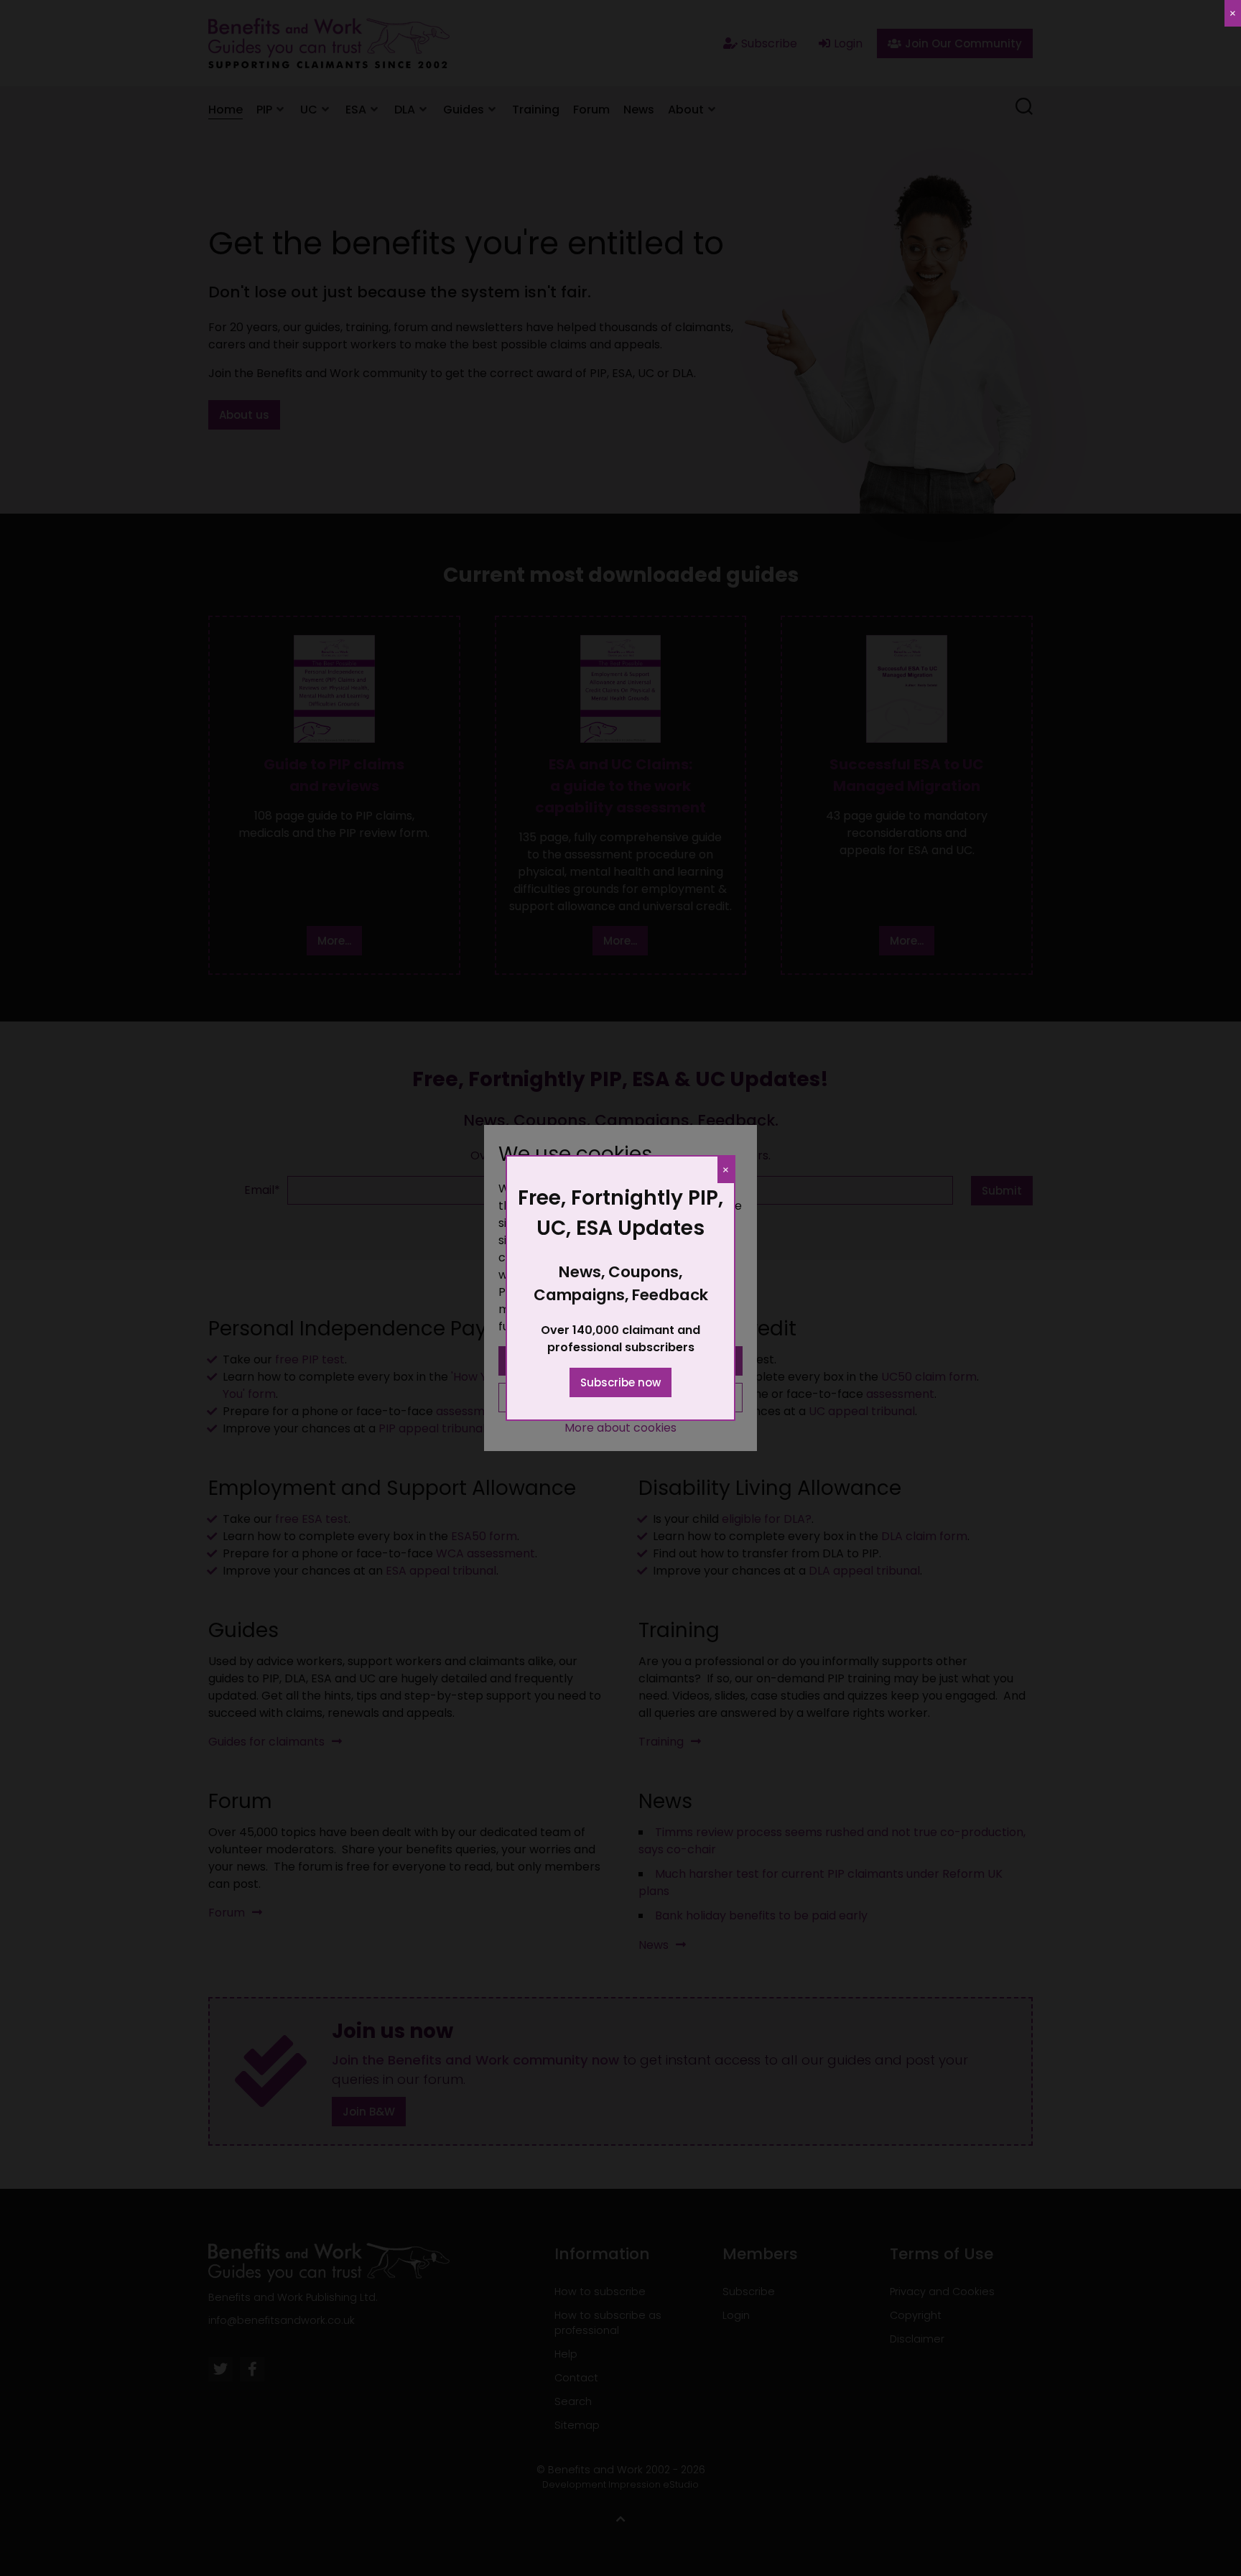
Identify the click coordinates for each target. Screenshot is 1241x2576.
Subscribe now (620, 1382)
